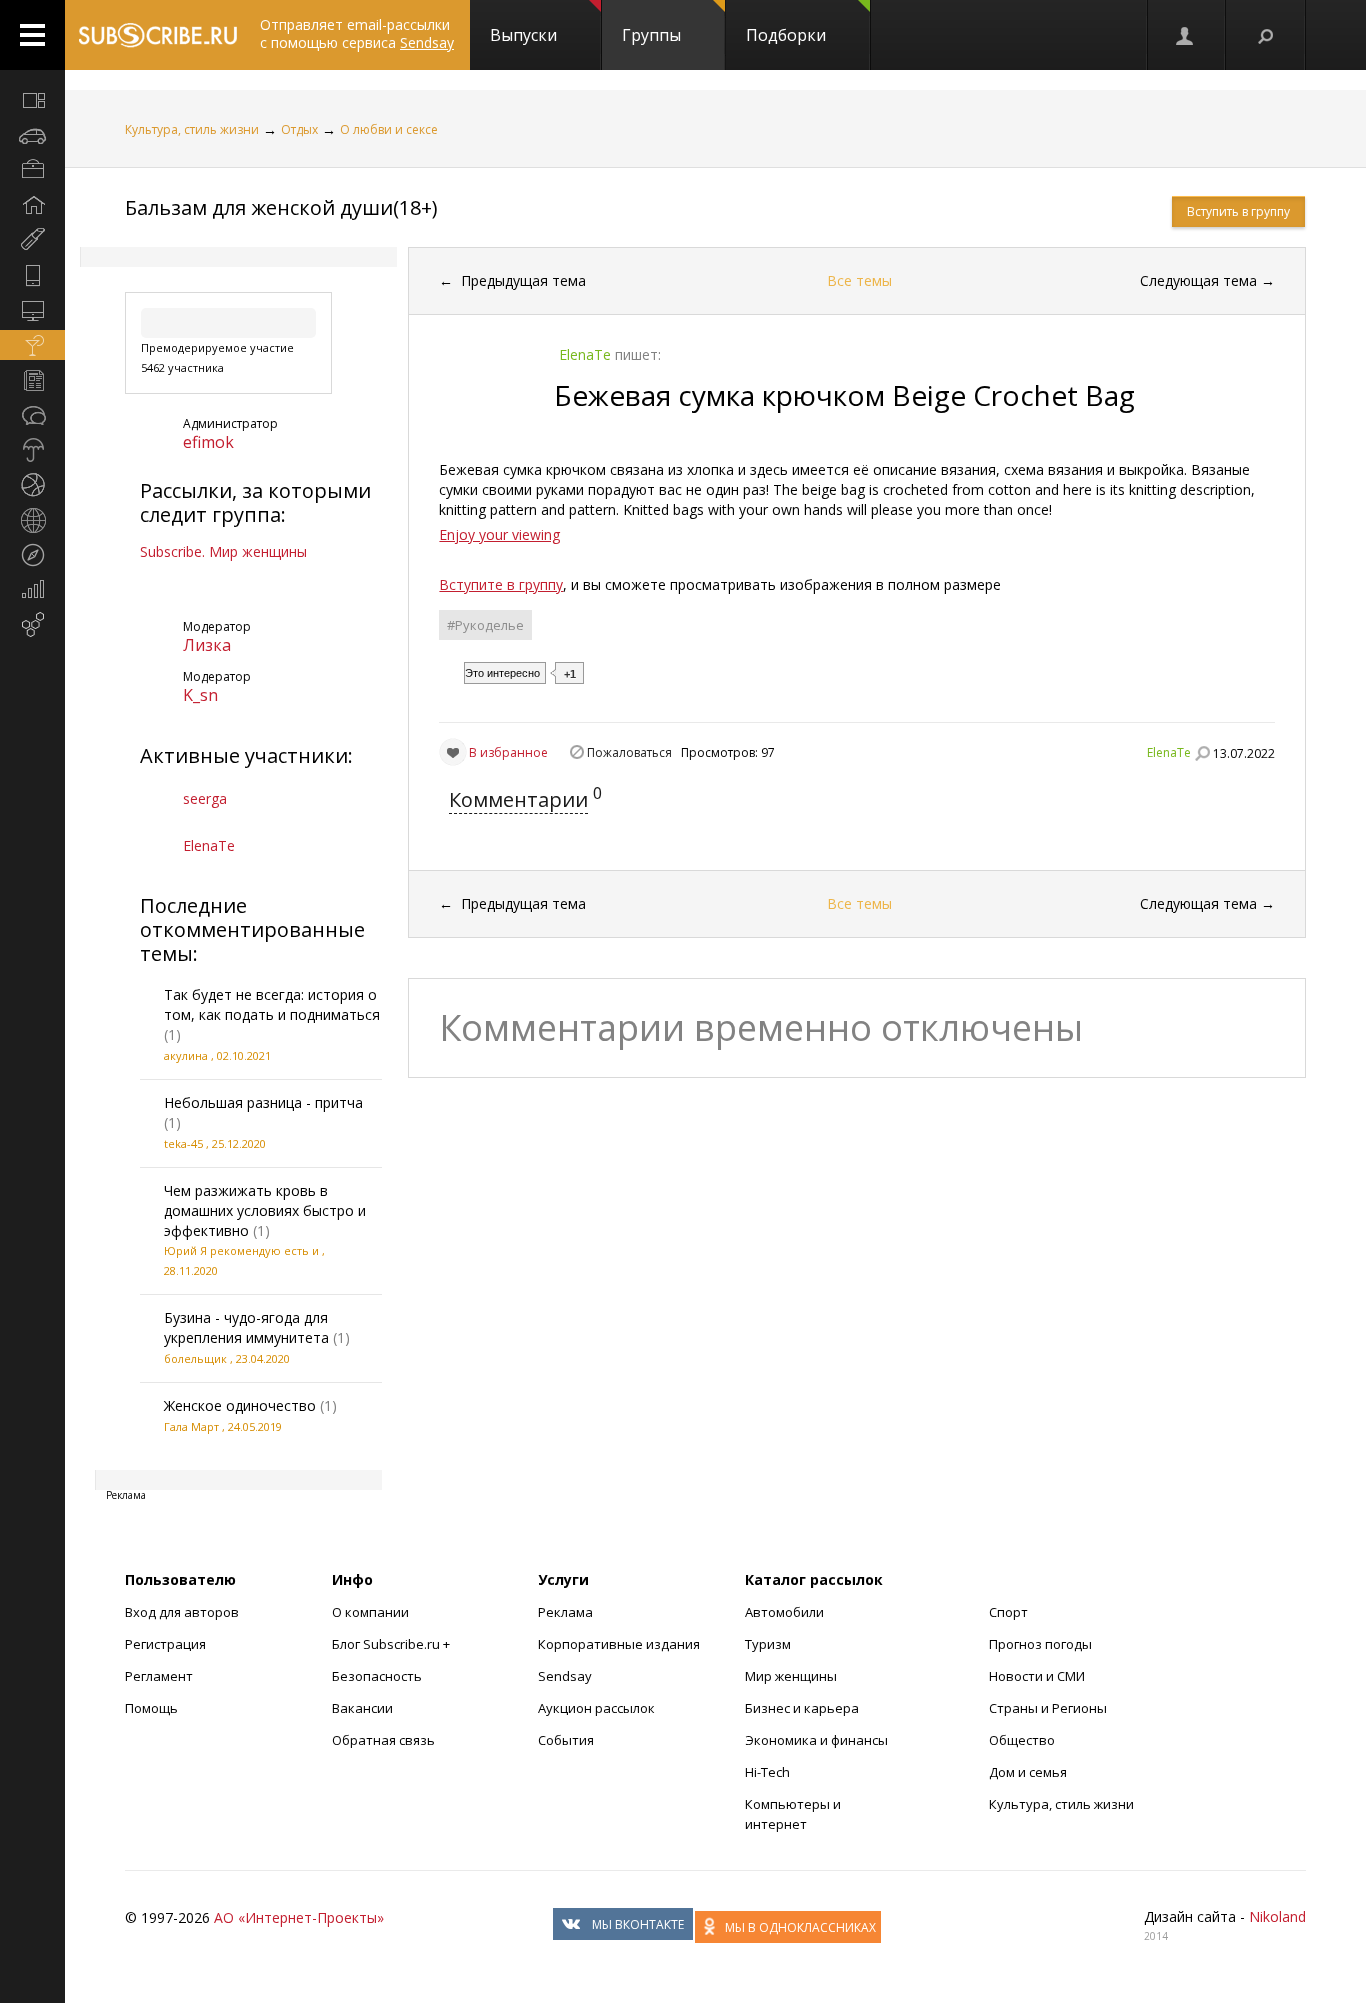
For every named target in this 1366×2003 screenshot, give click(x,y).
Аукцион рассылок (596, 1708)
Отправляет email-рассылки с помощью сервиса (357, 33)
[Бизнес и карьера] (32, 170)
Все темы (859, 280)
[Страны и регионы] (32, 520)
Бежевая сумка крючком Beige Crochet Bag (844, 395)
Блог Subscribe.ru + (392, 1644)
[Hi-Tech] (32, 275)
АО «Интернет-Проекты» (299, 1917)
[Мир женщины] (32, 240)
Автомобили (784, 1612)
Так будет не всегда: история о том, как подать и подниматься (272, 1004)
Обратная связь (383, 1740)
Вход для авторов (182, 1612)
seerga (205, 798)
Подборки (786, 35)
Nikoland (1277, 1916)
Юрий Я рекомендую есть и (241, 1250)
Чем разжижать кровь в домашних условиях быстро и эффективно (265, 1210)
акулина (186, 1055)
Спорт (1008, 1612)
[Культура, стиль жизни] (32, 345)
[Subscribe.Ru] (157, 35)
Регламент (159, 1676)
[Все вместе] (32, 100)
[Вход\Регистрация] (1186, 35)
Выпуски (523, 35)
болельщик (195, 1358)
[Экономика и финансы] (32, 590)
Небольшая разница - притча (263, 1102)
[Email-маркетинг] (32, 625)
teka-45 (183, 1143)
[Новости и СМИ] (32, 380)
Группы (651, 35)
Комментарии (518, 799)
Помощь (151, 1708)
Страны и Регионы (1048, 1708)
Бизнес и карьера (802, 1708)
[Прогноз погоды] (32, 450)
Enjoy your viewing (499, 534)
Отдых (299, 129)
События (566, 1740)
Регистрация (165, 1644)
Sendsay (565, 1676)
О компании (370, 1612)
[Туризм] (32, 555)
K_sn (200, 695)
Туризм (768, 1644)
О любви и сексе (389, 129)
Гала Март (191, 1426)
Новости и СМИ (1037, 1676)
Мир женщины (791, 1676)
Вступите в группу (501, 584)
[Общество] (32, 415)
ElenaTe (209, 845)
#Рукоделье (485, 625)
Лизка (207, 645)
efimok (208, 442)
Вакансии (362, 1708)
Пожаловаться (629, 752)
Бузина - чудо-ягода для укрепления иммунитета (246, 1327)
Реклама (565, 1612)
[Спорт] (32, 485)
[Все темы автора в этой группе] (1202, 753)
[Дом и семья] (32, 205)
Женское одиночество (240, 1405)
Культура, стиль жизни (192, 129)
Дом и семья (1028, 1772)
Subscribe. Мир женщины (223, 551)
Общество (1022, 1740)
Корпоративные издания (619, 1644)
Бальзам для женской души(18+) (281, 207)
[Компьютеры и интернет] (32, 310)
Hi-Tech (767, 1772)
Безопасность (377, 1676)
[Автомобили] (32, 135)
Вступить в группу (1238, 211)
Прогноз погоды (1040, 1644)
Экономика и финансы (816, 1740)
